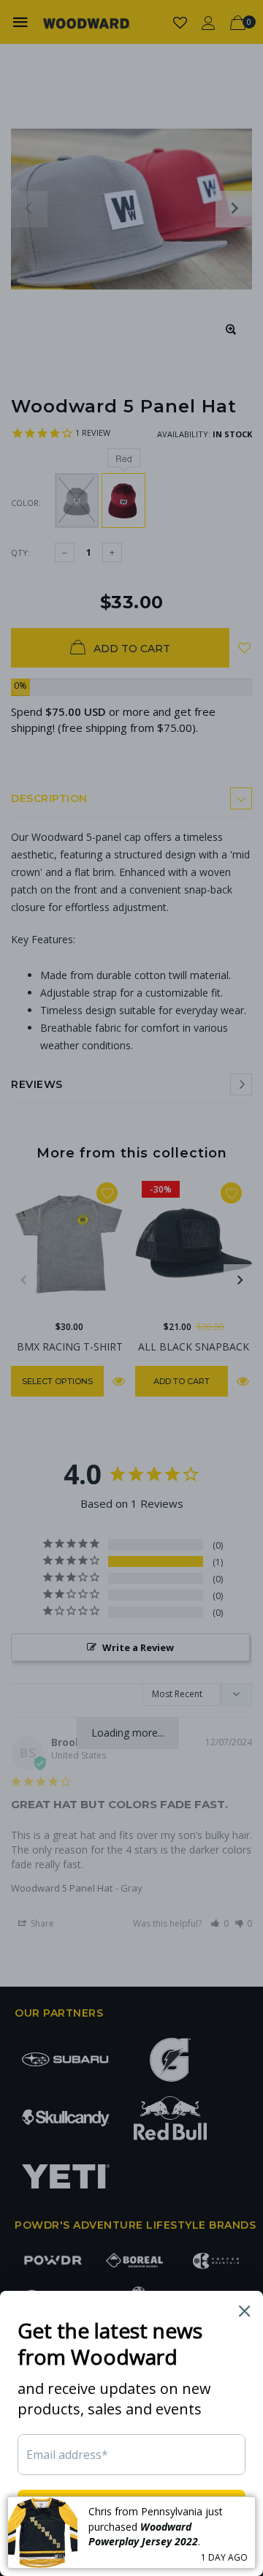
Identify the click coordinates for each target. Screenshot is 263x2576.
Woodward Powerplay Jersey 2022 (143, 2534)
